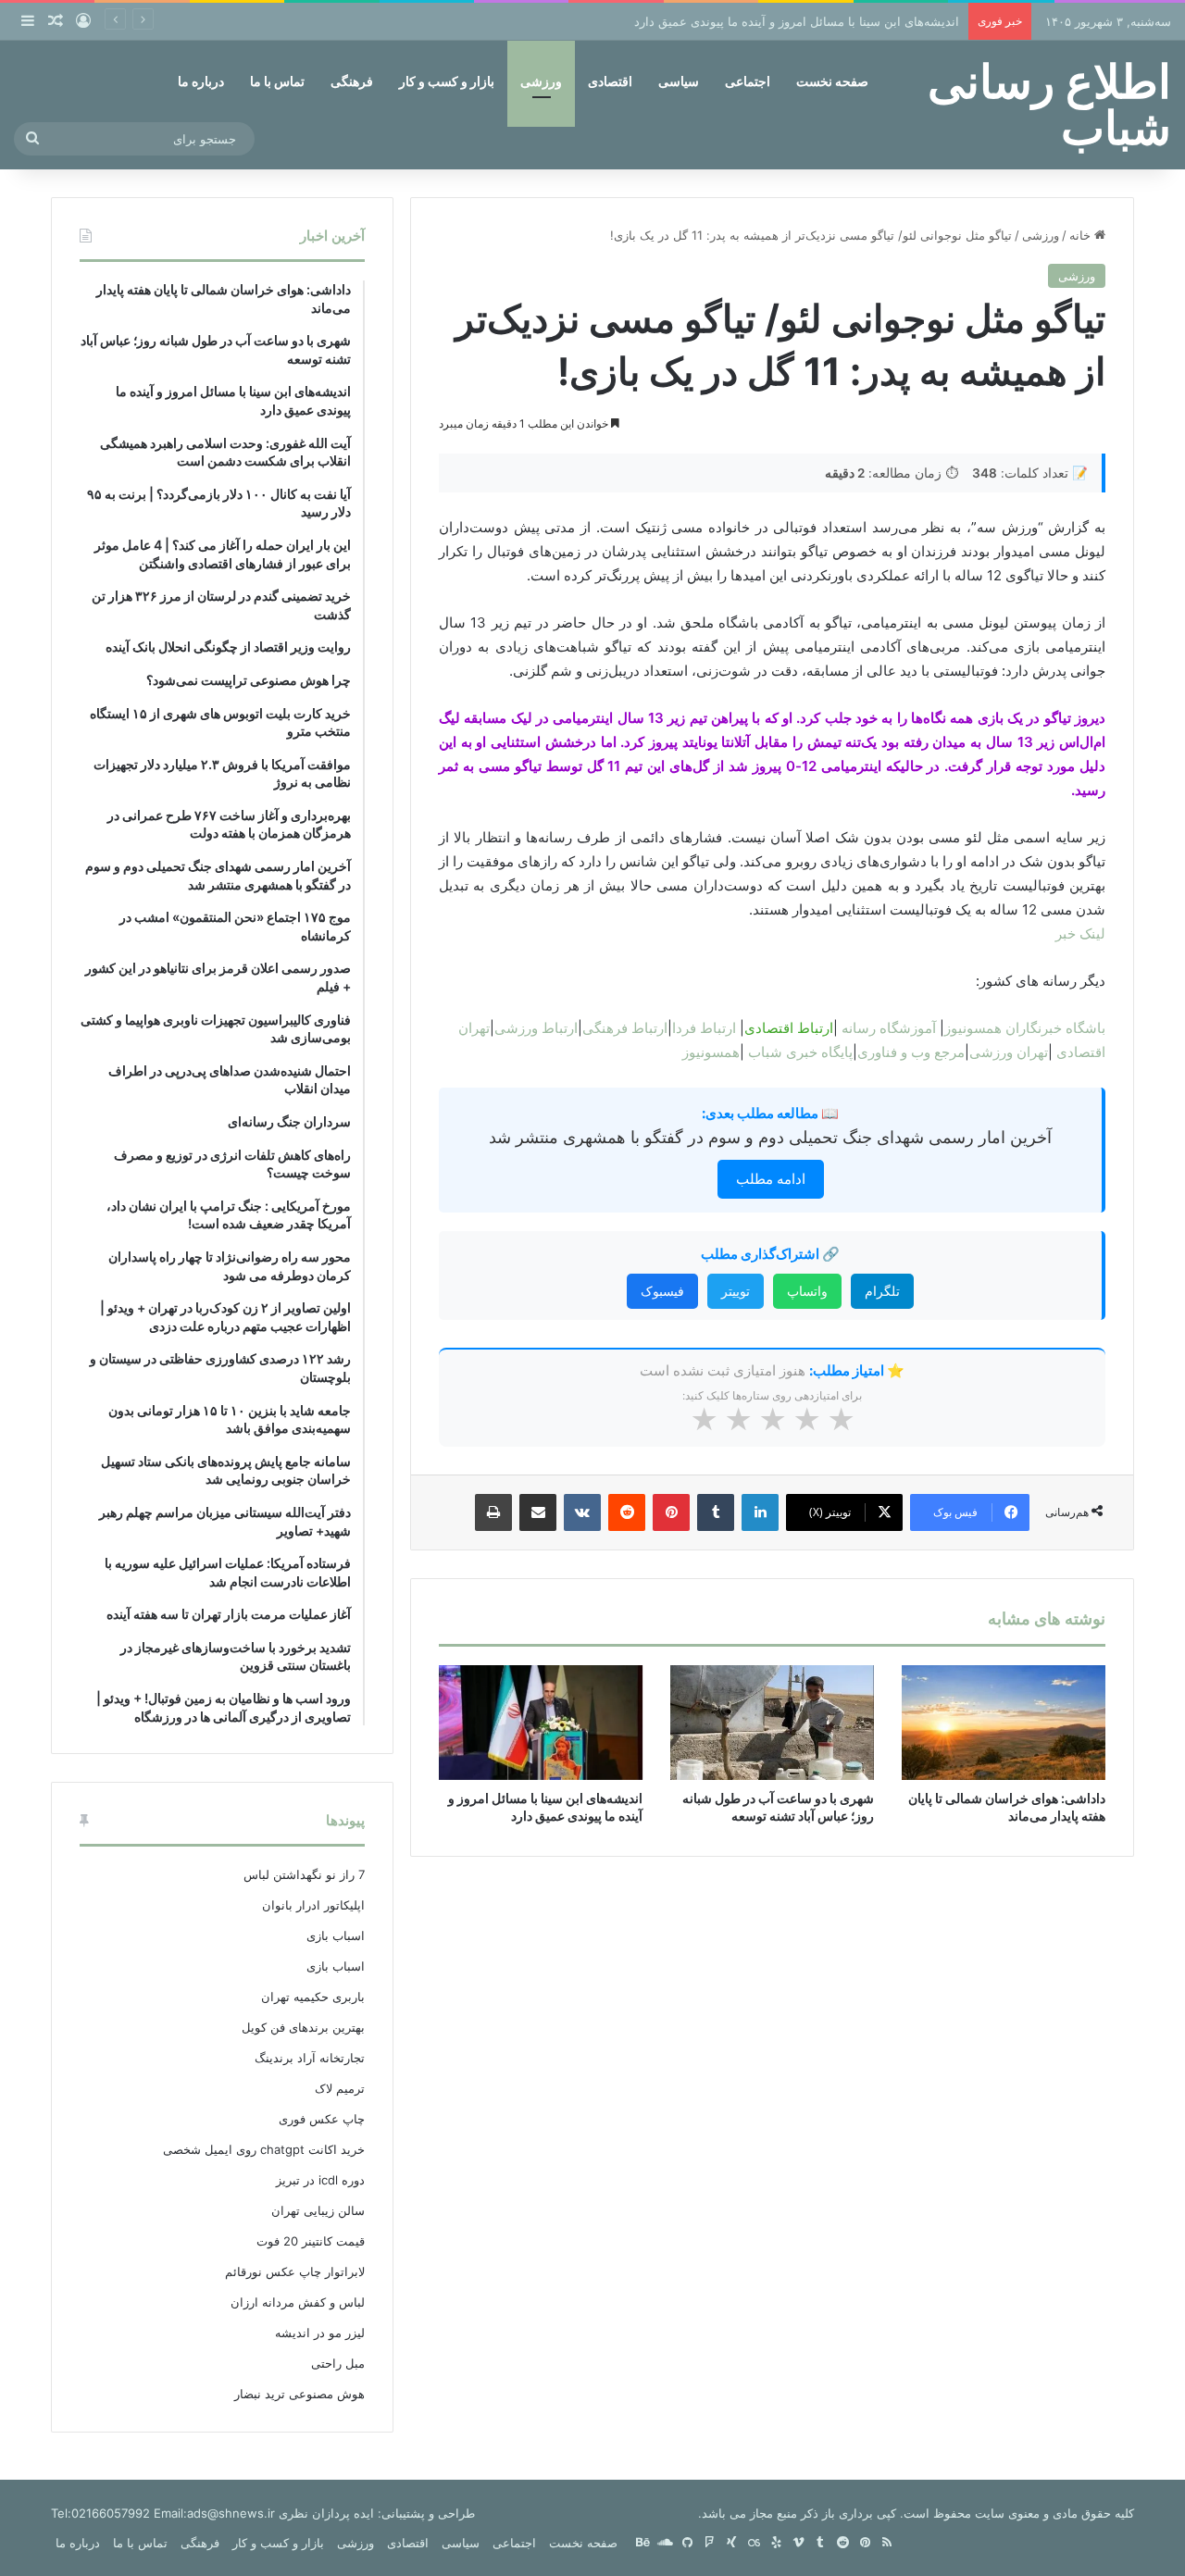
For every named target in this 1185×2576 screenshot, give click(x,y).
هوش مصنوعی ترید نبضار (299, 2394)
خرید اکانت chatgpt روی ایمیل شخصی (264, 2149)
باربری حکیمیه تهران (313, 1997)
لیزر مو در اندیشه (320, 2333)
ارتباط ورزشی (536, 1028)
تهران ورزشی (1009, 1052)
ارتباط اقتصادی (789, 1028)
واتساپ (807, 1291)
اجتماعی (748, 81)
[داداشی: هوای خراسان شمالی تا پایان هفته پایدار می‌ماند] (1004, 1723)
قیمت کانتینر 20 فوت (311, 2241)
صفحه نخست (832, 81)
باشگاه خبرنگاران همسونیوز (1025, 1028)
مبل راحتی (338, 2363)
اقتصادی (610, 81)
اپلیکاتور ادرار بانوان (313, 1905)
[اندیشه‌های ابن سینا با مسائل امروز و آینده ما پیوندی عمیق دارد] (541, 1723)
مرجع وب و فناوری (911, 1052)
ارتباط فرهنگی (625, 1028)
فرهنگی (352, 81)
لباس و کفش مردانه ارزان (298, 2302)
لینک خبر (1080, 933)
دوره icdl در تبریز (320, 2180)
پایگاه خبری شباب (800, 1052)
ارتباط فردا (704, 1028)
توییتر (736, 1291)
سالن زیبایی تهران (318, 2210)
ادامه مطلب (771, 1179)
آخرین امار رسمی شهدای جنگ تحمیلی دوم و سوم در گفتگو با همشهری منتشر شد (770, 1137)
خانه (1082, 235)
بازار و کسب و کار (447, 81)
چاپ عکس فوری (322, 2119)
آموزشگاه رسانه (889, 1028)
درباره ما (201, 81)
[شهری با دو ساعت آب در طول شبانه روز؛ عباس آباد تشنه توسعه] (772, 1723)
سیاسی (679, 81)
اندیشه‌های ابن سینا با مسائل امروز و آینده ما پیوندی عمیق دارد (797, 21)
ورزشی (541, 81)
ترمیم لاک (340, 2088)
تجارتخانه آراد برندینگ (310, 2058)
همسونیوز (711, 1052)
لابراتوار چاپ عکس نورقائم (295, 2271)
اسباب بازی (336, 1935)
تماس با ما (277, 81)
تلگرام (882, 1291)
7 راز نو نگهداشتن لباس (304, 1874)
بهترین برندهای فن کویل (303, 2027)
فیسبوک (662, 1291)
